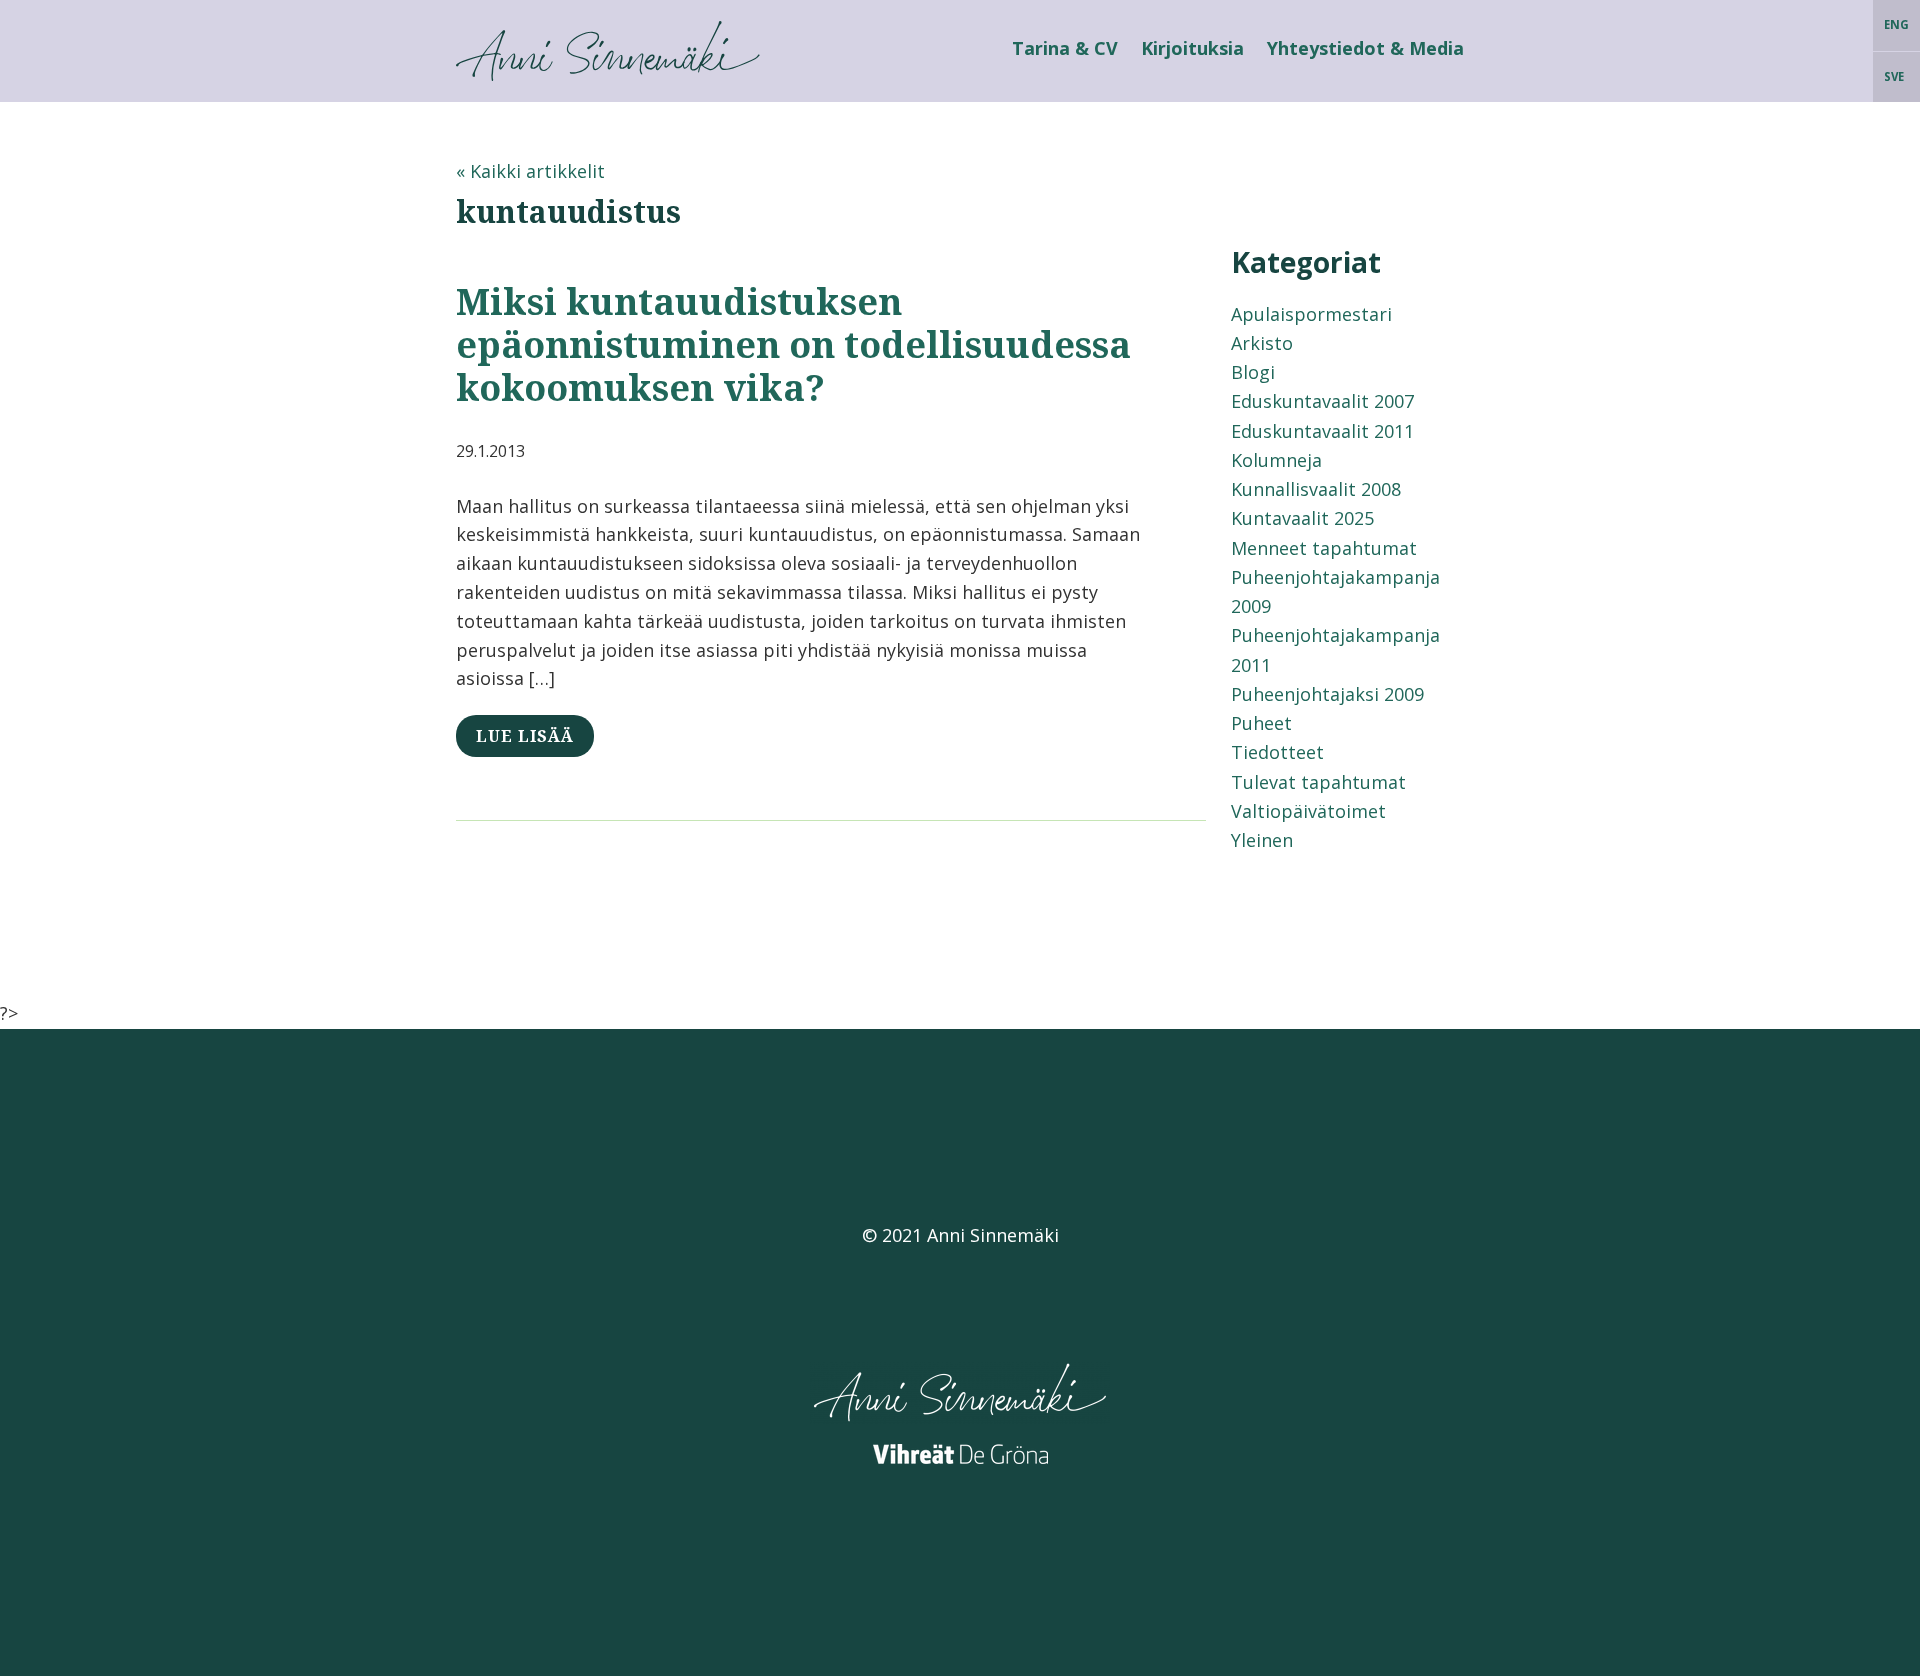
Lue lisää (525, 736)
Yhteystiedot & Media (1365, 48)
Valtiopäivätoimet (1308, 811)
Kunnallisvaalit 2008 (1316, 489)
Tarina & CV (1065, 48)
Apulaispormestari (1311, 314)
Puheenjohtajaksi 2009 (1327, 694)
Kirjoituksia (1192, 48)
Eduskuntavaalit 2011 (1322, 431)
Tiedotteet (1277, 752)
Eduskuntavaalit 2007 (1322, 401)
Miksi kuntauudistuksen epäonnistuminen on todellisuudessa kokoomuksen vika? (793, 344)
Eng (1896, 24)
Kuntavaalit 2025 (1302, 518)
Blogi (1253, 372)
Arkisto (1262, 343)
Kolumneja (1276, 460)
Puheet (1261, 723)
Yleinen (1262, 840)
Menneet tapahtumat (1324, 548)
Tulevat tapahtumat (1318, 782)
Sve (1894, 76)
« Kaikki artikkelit (530, 171)
